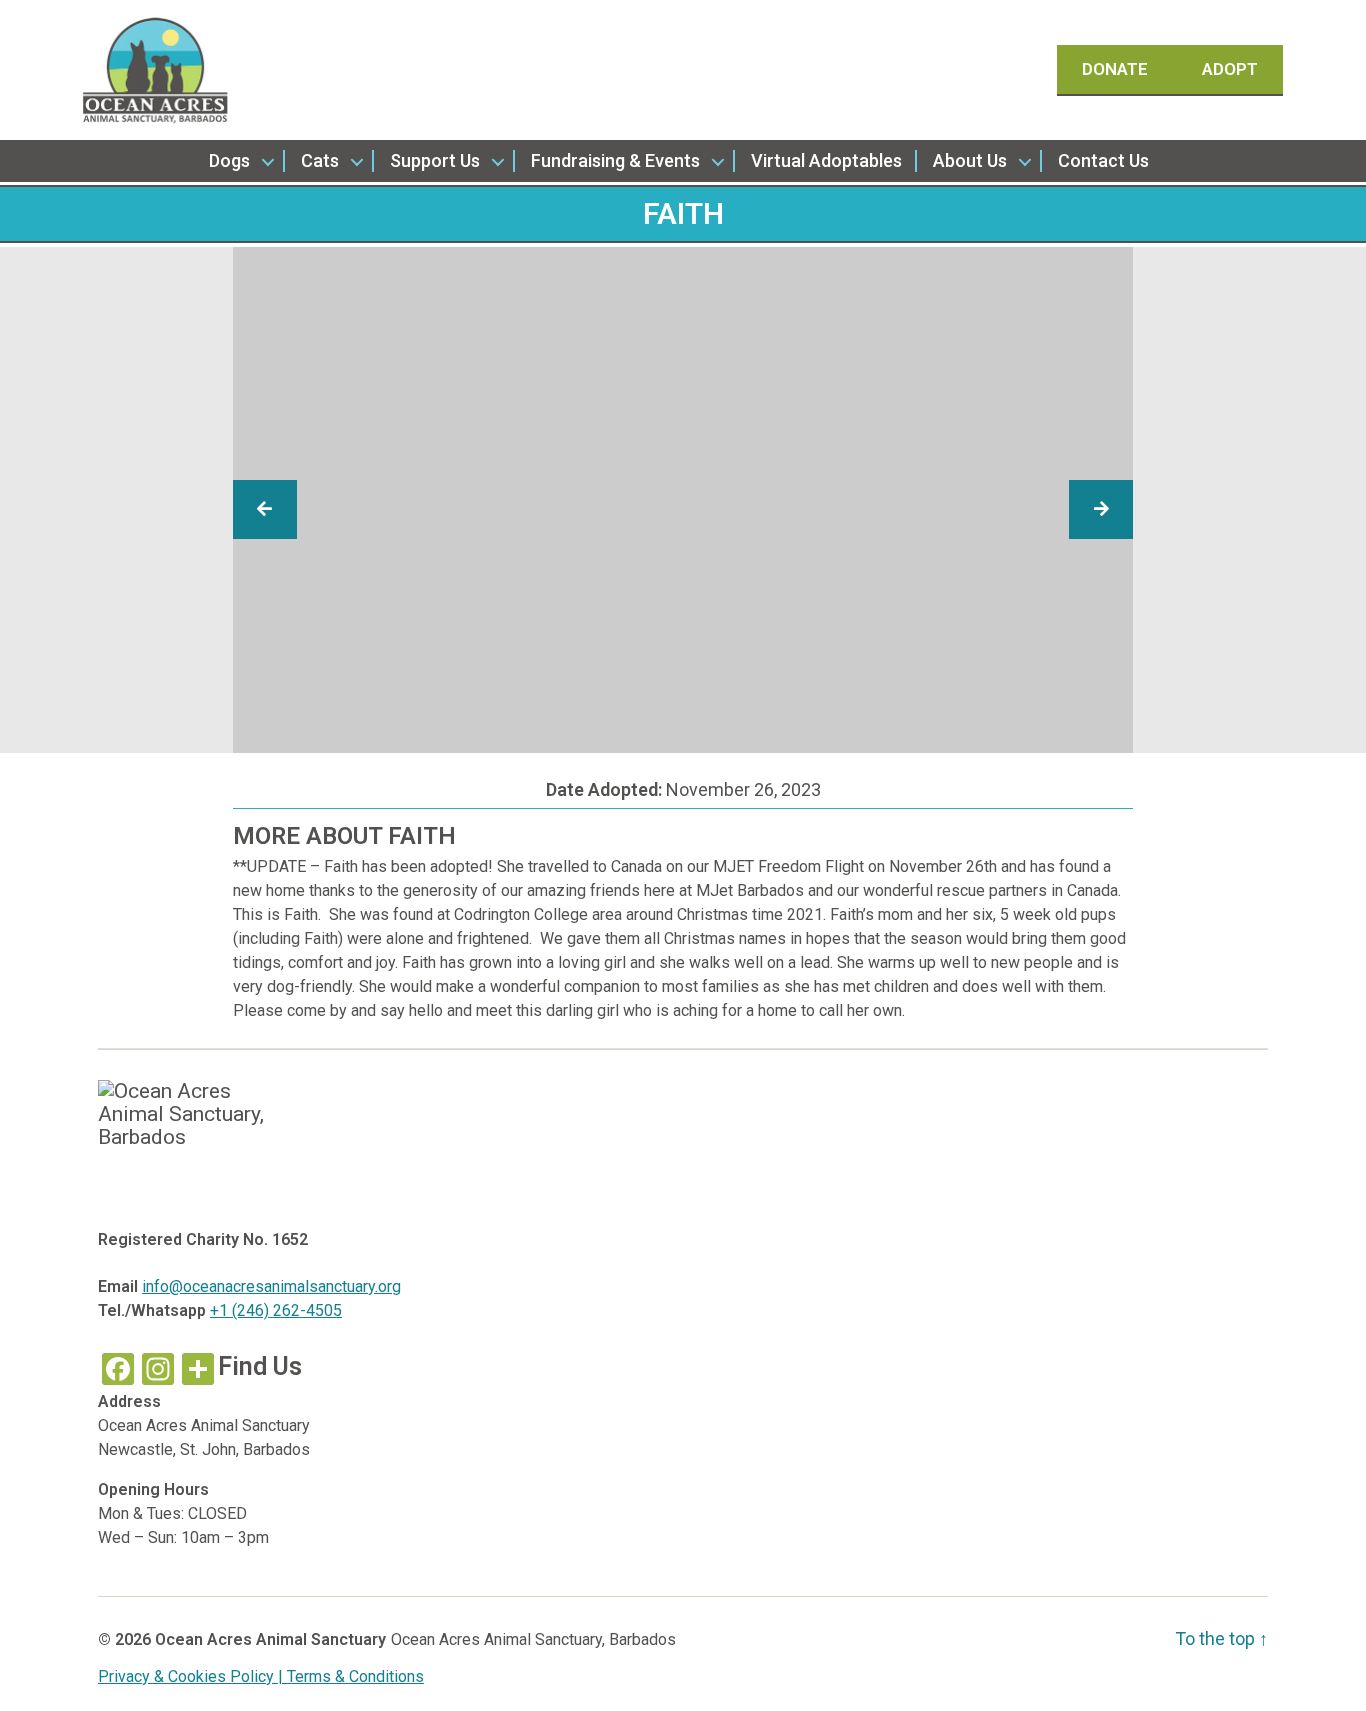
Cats (320, 160)
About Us (970, 160)
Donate (1117, 69)
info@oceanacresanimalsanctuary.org (271, 1286)
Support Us (435, 160)
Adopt (1230, 69)
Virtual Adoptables (826, 160)
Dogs (229, 160)
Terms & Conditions (355, 1676)
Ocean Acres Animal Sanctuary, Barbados (533, 1639)
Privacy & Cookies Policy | (192, 1676)
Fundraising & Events (615, 160)
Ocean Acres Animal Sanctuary (270, 1639)
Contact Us (1103, 160)
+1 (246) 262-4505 (276, 1310)
